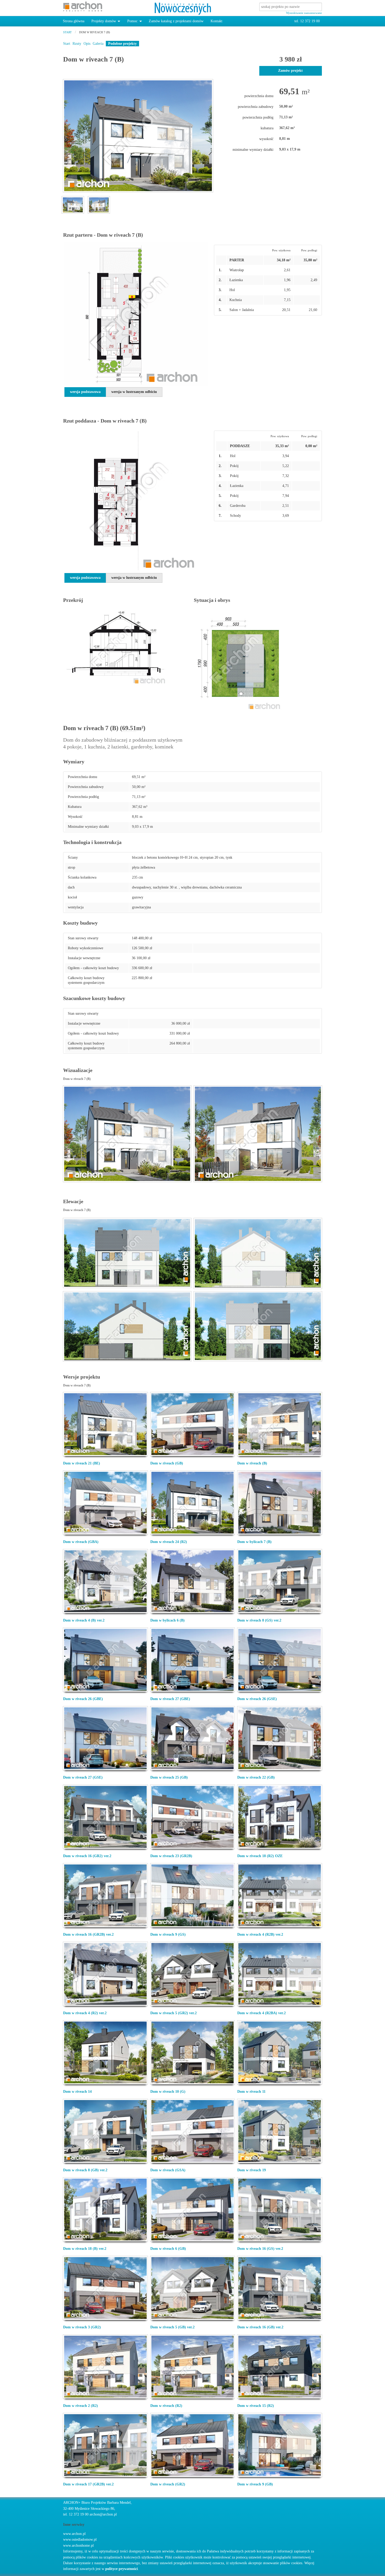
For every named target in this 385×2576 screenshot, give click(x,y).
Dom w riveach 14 (77, 2092)
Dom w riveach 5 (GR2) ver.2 (174, 2013)
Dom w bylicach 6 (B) (167, 1620)
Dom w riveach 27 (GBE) (170, 1699)
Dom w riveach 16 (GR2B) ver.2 (88, 1934)
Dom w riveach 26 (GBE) (83, 1699)
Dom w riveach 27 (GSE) (83, 1777)
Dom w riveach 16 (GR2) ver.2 (87, 1856)
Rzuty (77, 44)
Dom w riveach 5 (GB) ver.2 (172, 2327)
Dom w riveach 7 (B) (95, 32)
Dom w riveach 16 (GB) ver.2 (260, 2327)
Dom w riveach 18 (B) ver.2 (85, 2249)
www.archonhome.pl (78, 2546)
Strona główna (74, 21)
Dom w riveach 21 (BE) (82, 1463)
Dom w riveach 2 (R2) (81, 2406)
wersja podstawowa (85, 392)
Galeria (98, 44)
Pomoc (132, 21)
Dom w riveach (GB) (167, 1463)
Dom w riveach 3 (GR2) (82, 2327)
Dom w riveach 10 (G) (168, 2092)
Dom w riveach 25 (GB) (169, 1777)
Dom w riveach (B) (252, 1463)
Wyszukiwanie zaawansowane (304, 13)
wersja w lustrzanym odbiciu (134, 392)
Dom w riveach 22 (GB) (256, 1777)
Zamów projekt (290, 71)
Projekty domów (104, 21)
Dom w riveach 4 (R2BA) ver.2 (262, 2013)
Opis (87, 44)
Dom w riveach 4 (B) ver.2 (84, 1620)
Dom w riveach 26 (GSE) (257, 1699)
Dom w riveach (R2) (166, 2406)
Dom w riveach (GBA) (81, 1542)
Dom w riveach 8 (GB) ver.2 (85, 2170)
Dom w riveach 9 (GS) (168, 1934)
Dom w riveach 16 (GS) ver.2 (260, 2249)
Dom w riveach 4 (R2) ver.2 (85, 2013)
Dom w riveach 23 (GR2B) (171, 1856)
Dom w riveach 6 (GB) (168, 2249)
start (67, 32)
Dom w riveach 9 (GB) (255, 2484)
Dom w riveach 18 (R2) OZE (260, 1856)
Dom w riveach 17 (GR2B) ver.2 (88, 2484)
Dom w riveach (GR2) (168, 2484)
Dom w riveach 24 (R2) (169, 1542)
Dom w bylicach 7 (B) (254, 1542)
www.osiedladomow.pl (80, 2539)
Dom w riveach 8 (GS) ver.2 (259, 1620)
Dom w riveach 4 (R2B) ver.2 (260, 1934)
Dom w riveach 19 (252, 2170)
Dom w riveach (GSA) (168, 2170)
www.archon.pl (74, 2534)
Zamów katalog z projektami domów (176, 21)
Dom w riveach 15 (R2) (256, 2406)
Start (67, 44)
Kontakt (216, 21)
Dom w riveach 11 (251, 2092)
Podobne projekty (122, 44)
